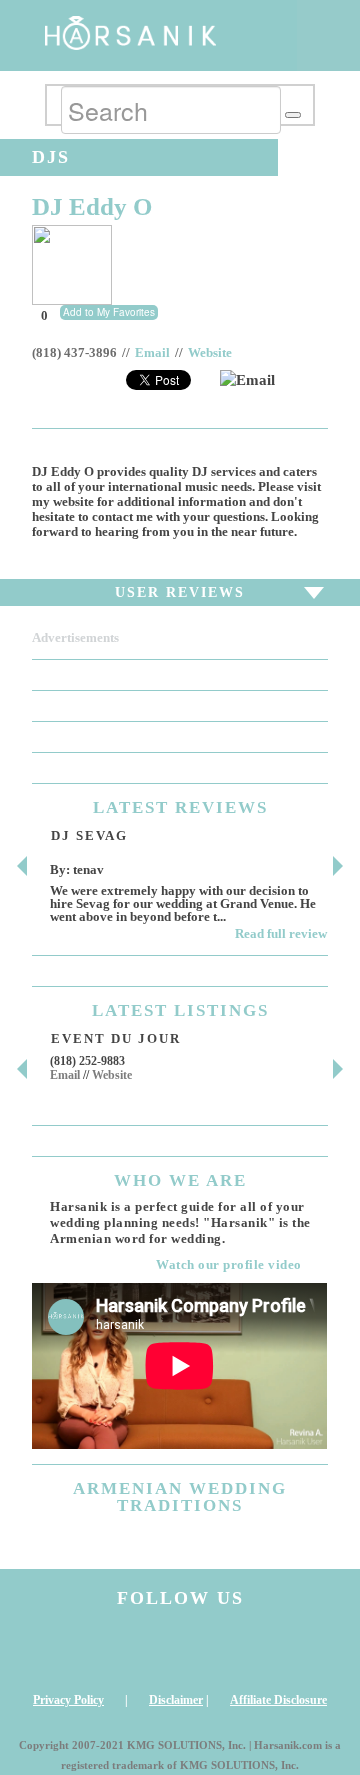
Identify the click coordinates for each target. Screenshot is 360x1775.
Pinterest (293, 1650)
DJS (51, 157)
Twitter (218, 1650)
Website (210, 353)
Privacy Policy (68, 1700)
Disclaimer (176, 1700)
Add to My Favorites (109, 312)
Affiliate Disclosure (278, 1700)
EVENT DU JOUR (116, 1038)
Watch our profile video (229, 1264)
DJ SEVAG (89, 835)
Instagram (67, 1650)
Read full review (281, 933)
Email (152, 353)
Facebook (142, 1650)
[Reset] (293, 115)
